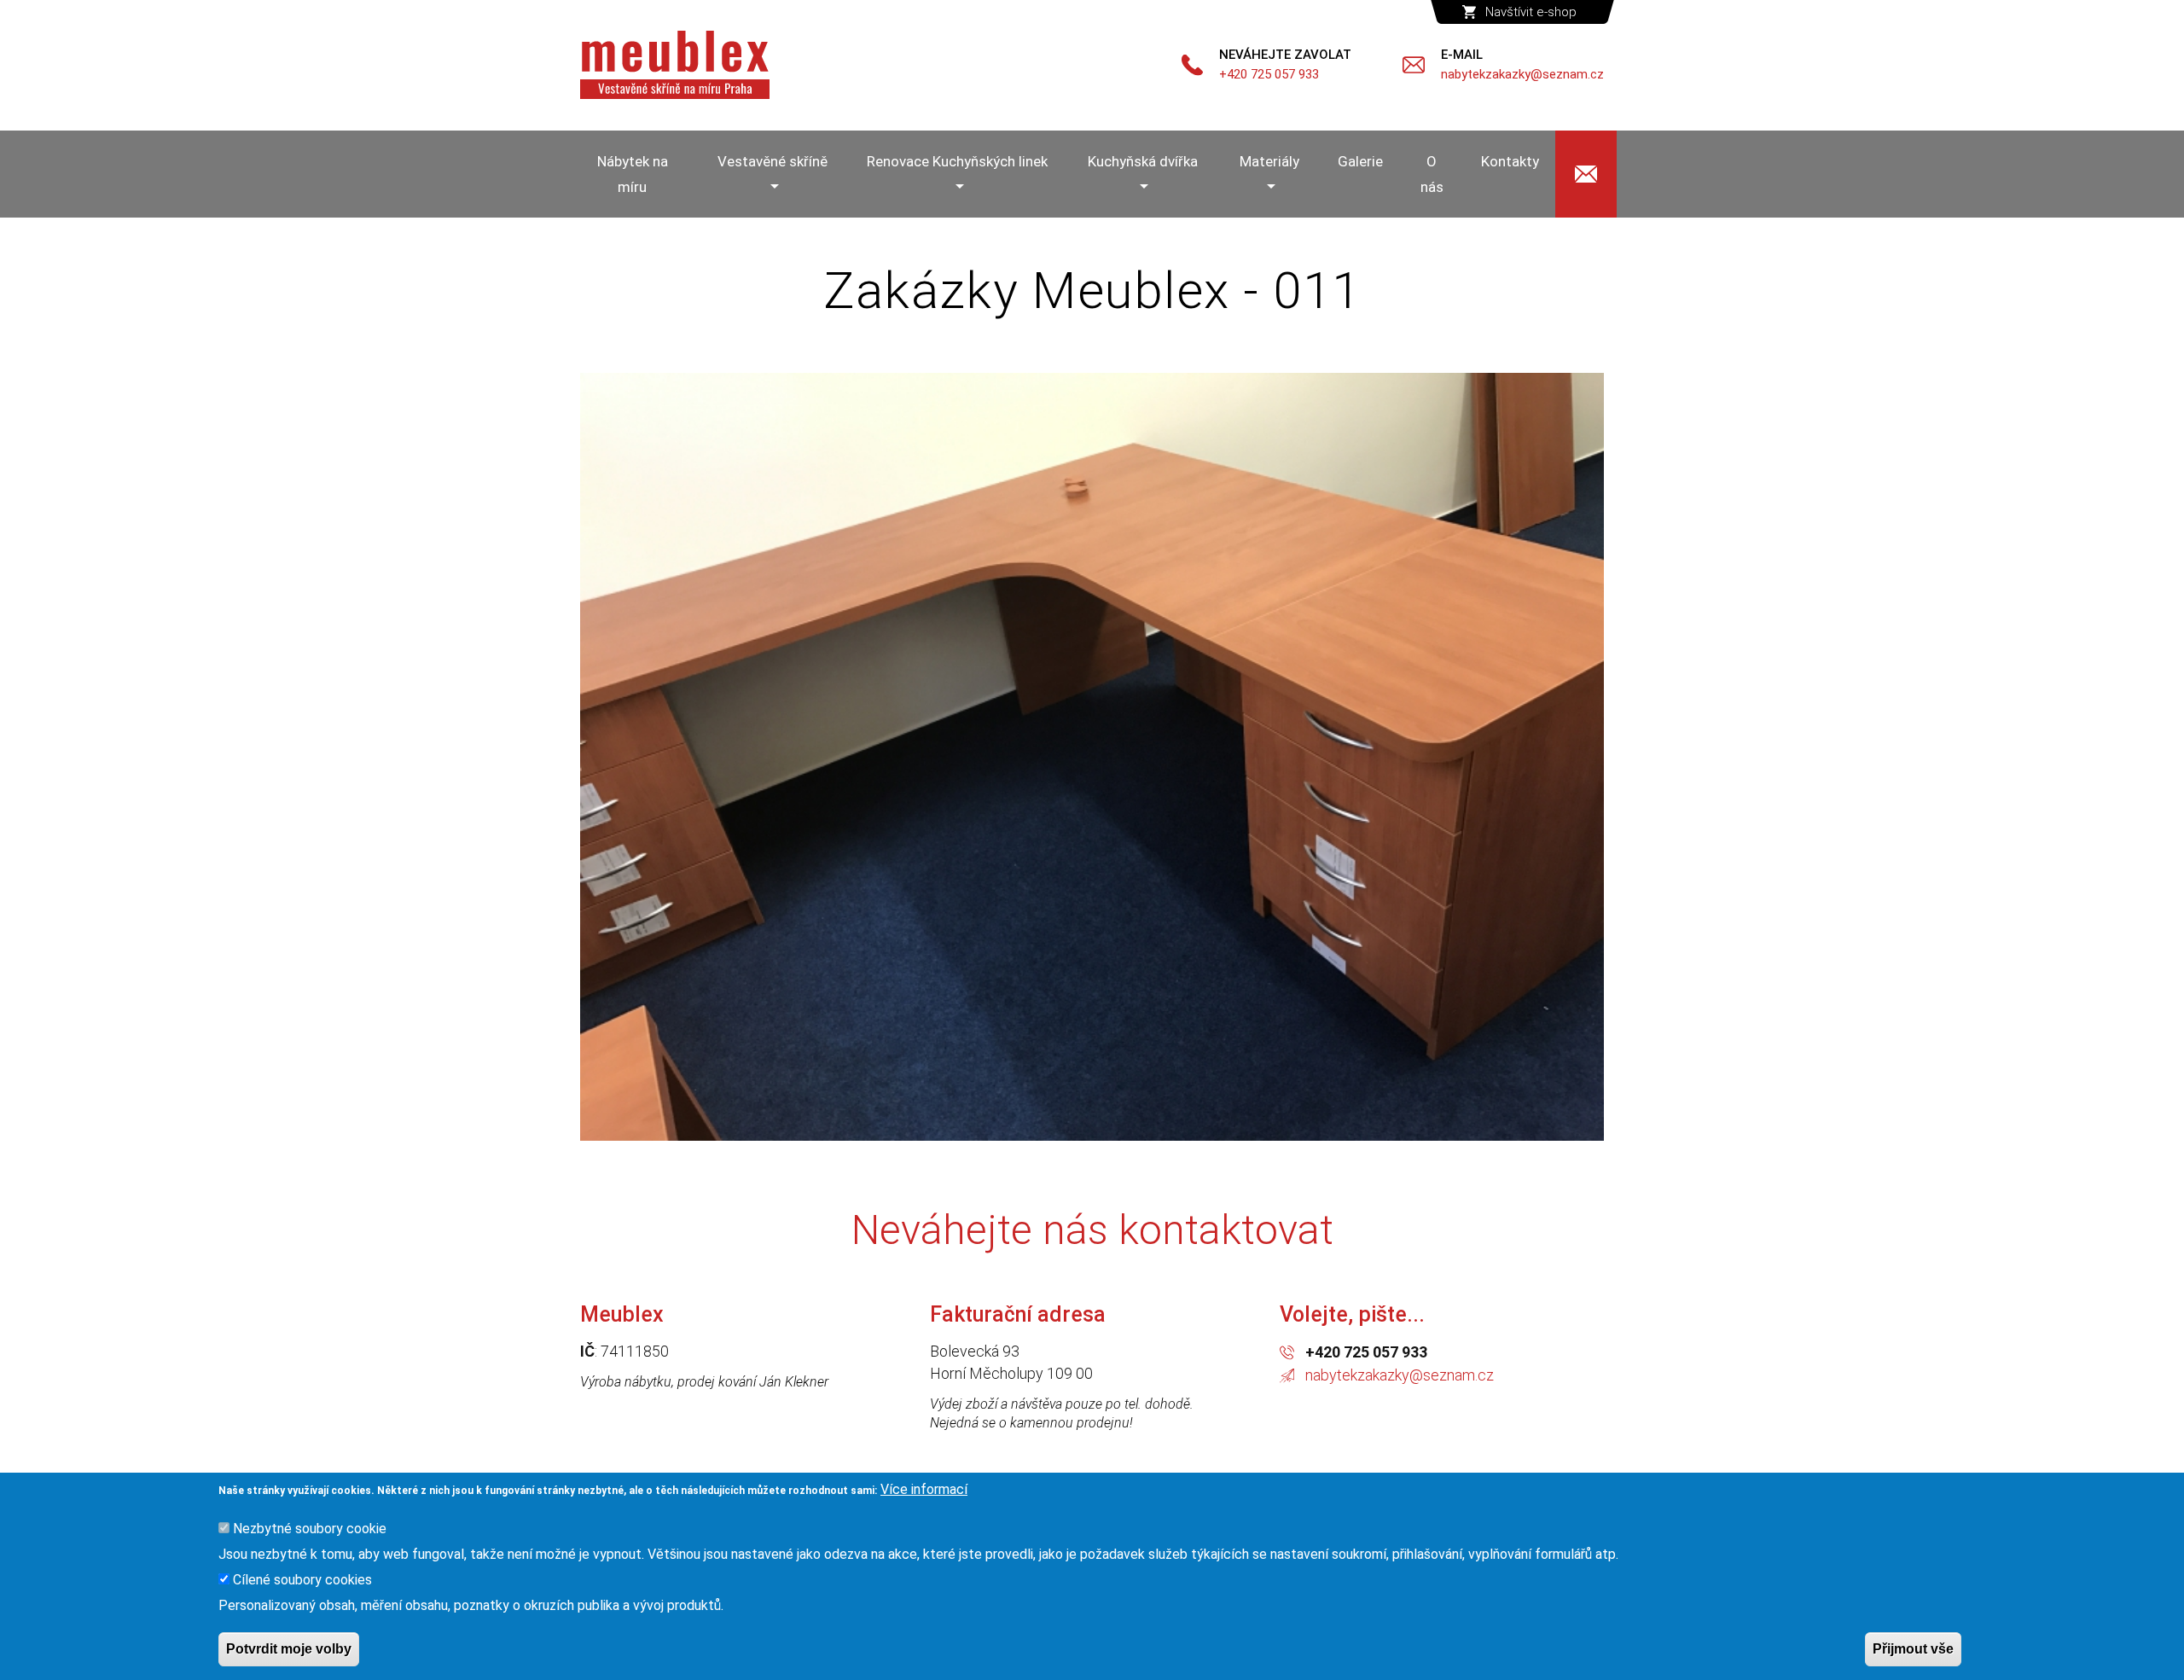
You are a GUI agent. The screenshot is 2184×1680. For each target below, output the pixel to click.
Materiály (1269, 161)
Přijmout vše (1913, 1649)
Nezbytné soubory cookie (310, 1529)
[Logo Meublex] (675, 65)
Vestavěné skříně (773, 161)
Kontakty (1510, 161)
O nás (1432, 174)
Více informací (924, 1489)
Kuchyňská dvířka (1143, 161)
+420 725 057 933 (1366, 1352)
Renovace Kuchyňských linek (957, 161)
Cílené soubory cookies (302, 1580)
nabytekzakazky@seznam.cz (1400, 1375)
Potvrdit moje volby (289, 1649)
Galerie (1360, 161)
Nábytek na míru (633, 174)
